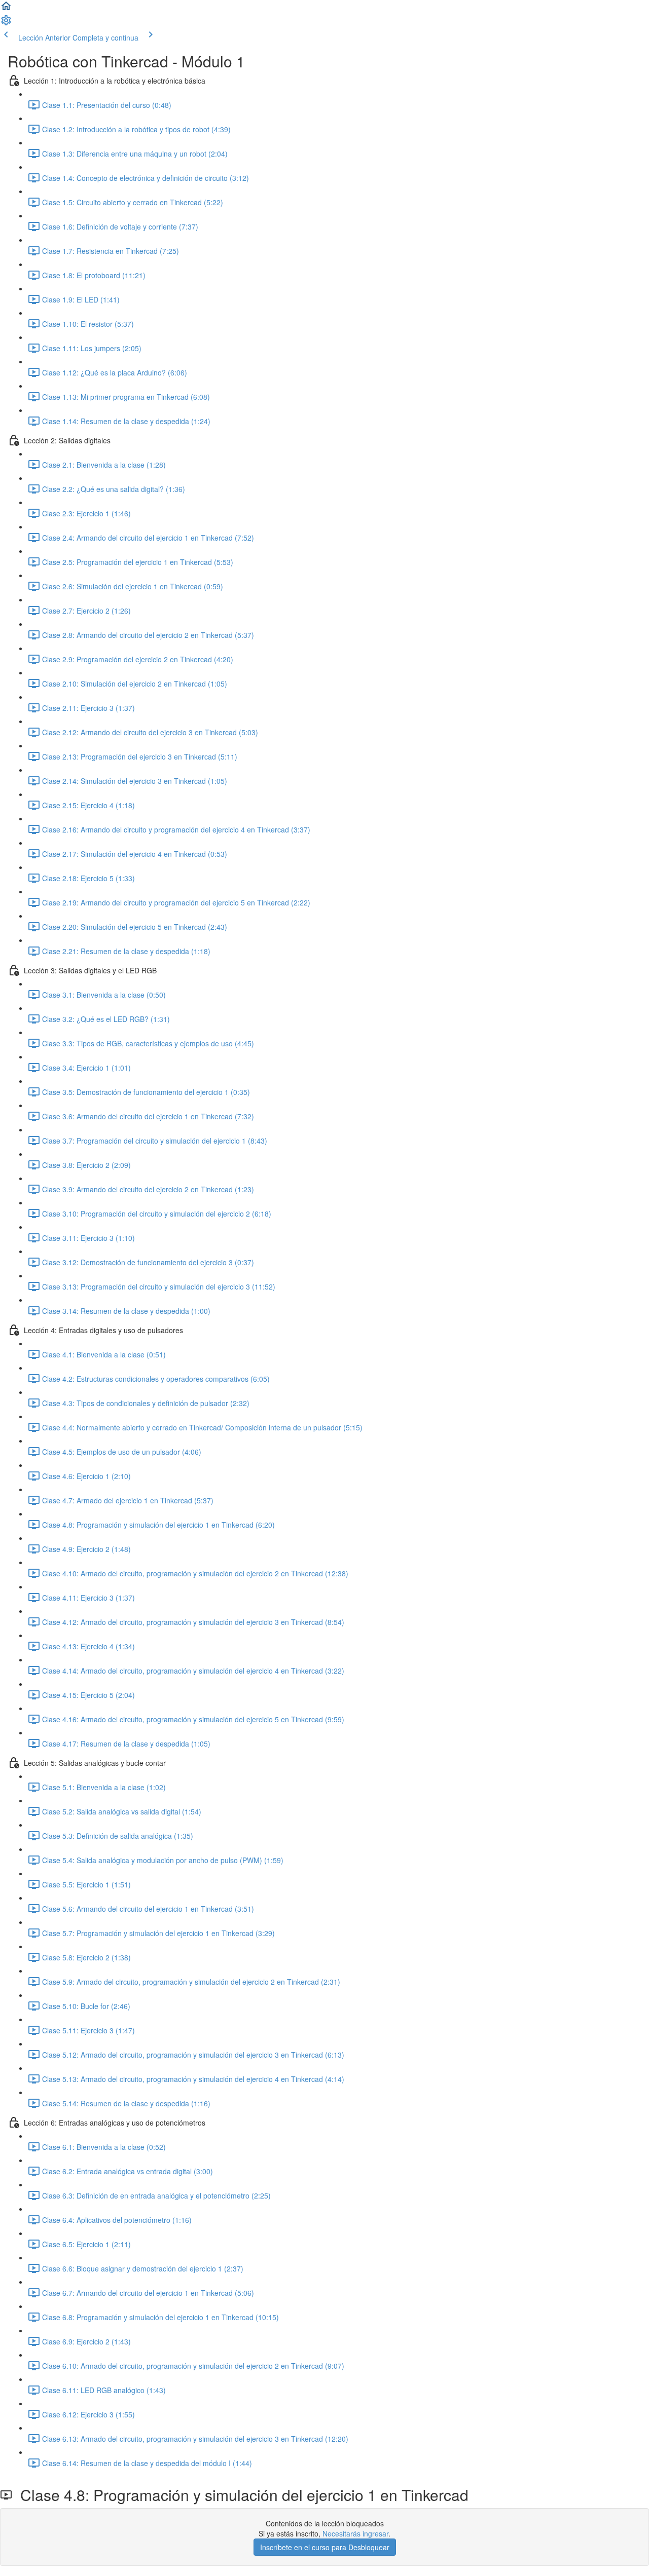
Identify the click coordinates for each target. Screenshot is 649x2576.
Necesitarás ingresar (355, 2533)
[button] (6, 9)
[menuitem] (6, 23)
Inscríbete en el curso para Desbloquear (325, 2547)
